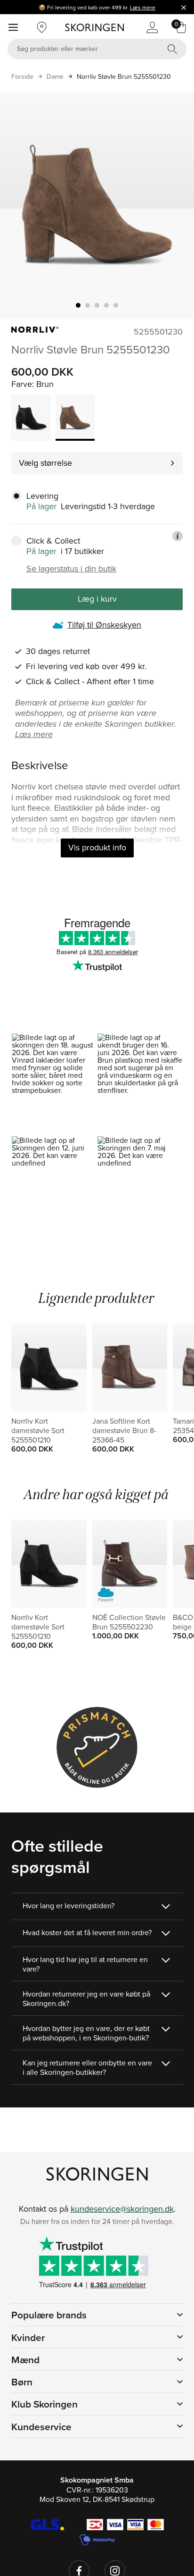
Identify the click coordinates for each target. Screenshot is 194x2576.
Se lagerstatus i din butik (71, 569)
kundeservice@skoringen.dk (122, 2209)
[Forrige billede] (18, 205)
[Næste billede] (176, 205)
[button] (54, 1084)
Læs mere (143, 7)
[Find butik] (42, 27)
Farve (22, 384)
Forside (22, 76)
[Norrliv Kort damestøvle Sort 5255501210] (31, 418)
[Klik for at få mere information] (178, 536)
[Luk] (184, 7)
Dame (55, 76)
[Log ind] (152, 27)
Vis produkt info (97, 847)
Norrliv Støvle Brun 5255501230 (124, 76)
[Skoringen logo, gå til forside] (94, 27)
